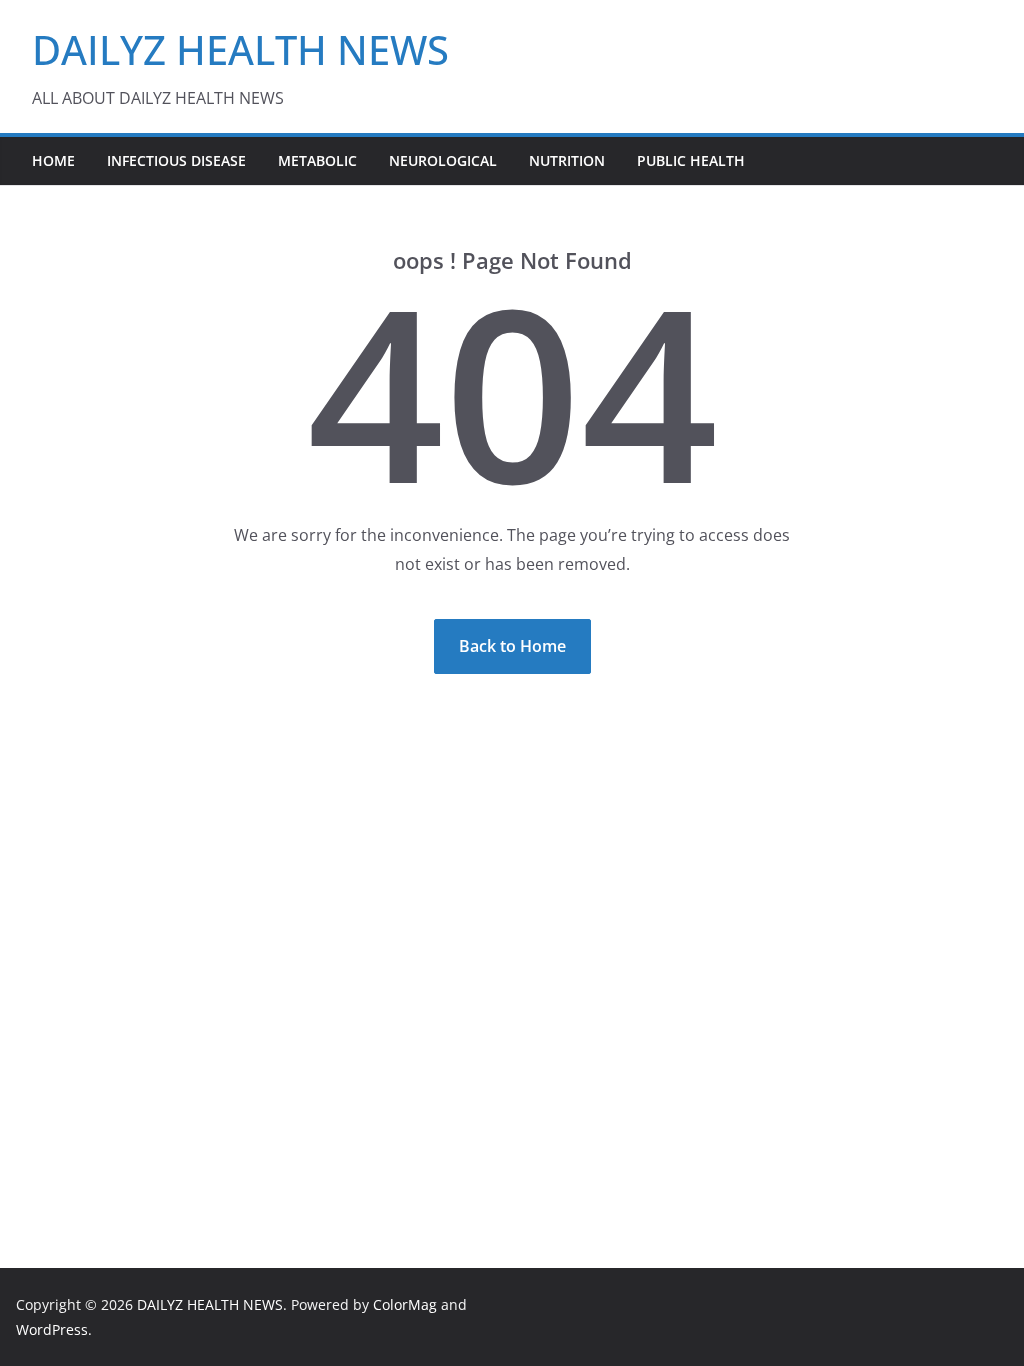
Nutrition (567, 160)
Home (53, 160)
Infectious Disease (176, 160)
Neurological (443, 160)
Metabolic (317, 160)
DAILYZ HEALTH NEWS (240, 49)
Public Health (691, 160)
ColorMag (405, 1304)
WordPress (52, 1329)
